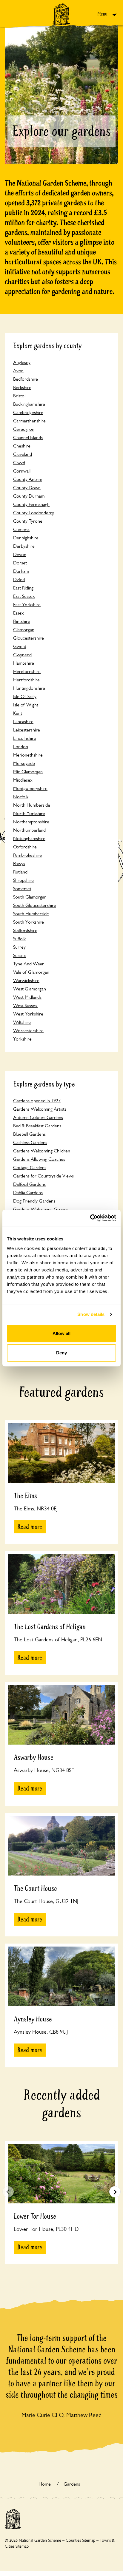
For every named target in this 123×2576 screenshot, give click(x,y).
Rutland (20, 872)
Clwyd (19, 463)
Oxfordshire (25, 847)
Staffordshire (25, 930)
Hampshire (24, 663)
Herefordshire (27, 671)
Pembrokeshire (27, 855)
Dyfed (19, 579)
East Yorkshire (27, 605)
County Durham (29, 496)
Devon (20, 554)
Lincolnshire (25, 738)
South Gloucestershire (35, 905)
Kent (18, 713)
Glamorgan (24, 630)
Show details (91, 1314)
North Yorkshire (29, 813)
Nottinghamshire (29, 838)
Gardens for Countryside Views (43, 1176)
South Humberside (31, 914)
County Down (27, 488)
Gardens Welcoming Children (42, 1151)
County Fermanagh (31, 504)
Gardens (72, 2484)
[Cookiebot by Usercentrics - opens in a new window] (90, 1218)
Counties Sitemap (80, 2540)
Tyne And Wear (29, 964)
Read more (30, 1527)
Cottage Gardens (30, 1167)
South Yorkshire (29, 922)
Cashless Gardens (30, 1142)
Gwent (20, 646)
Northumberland (29, 830)
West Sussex (25, 1005)
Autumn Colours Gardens (38, 1117)
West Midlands (27, 997)
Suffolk (19, 939)
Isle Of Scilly (25, 696)
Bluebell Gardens (29, 1134)
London (21, 747)
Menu (103, 14)
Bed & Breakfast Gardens (37, 1126)
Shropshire (23, 880)
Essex (19, 613)
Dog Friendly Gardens (34, 1201)
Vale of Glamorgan (31, 972)
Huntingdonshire (29, 688)
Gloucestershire (29, 638)
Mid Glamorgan (28, 772)
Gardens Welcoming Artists (40, 1109)
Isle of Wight (26, 705)
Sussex (20, 955)
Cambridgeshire (28, 412)
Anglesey (22, 362)
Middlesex (23, 780)
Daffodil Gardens (29, 1184)
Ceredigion (24, 429)
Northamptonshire (31, 822)
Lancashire (23, 721)
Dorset (20, 563)
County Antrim (28, 479)
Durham (21, 571)
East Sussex (24, 596)
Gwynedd (22, 655)
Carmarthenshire (29, 421)
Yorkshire (22, 1039)
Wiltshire (22, 1022)
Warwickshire (26, 980)
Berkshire (22, 387)
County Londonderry (34, 513)
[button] (115, 2192)
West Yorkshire (28, 1014)
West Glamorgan (30, 989)
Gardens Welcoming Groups (41, 1209)
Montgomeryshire (30, 788)
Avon (18, 371)
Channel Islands (28, 437)
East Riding (23, 588)
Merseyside (24, 763)
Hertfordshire (26, 680)
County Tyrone (28, 521)
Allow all (61, 1333)
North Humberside (32, 805)
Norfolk (21, 797)
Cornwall (22, 471)
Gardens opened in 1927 (37, 1101)
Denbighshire (26, 538)
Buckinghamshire (29, 404)
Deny (61, 1353)
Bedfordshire (26, 379)
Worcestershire (28, 1031)
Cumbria (21, 529)
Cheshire (22, 446)
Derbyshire (24, 546)
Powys (19, 863)
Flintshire (22, 621)
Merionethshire (28, 755)
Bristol (19, 396)
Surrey (19, 947)
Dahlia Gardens (28, 1193)
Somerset (22, 889)
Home (45, 2484)
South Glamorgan (30, 897)
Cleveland (23, 454)
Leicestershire (27, 730)
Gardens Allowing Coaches (39, 1159)
